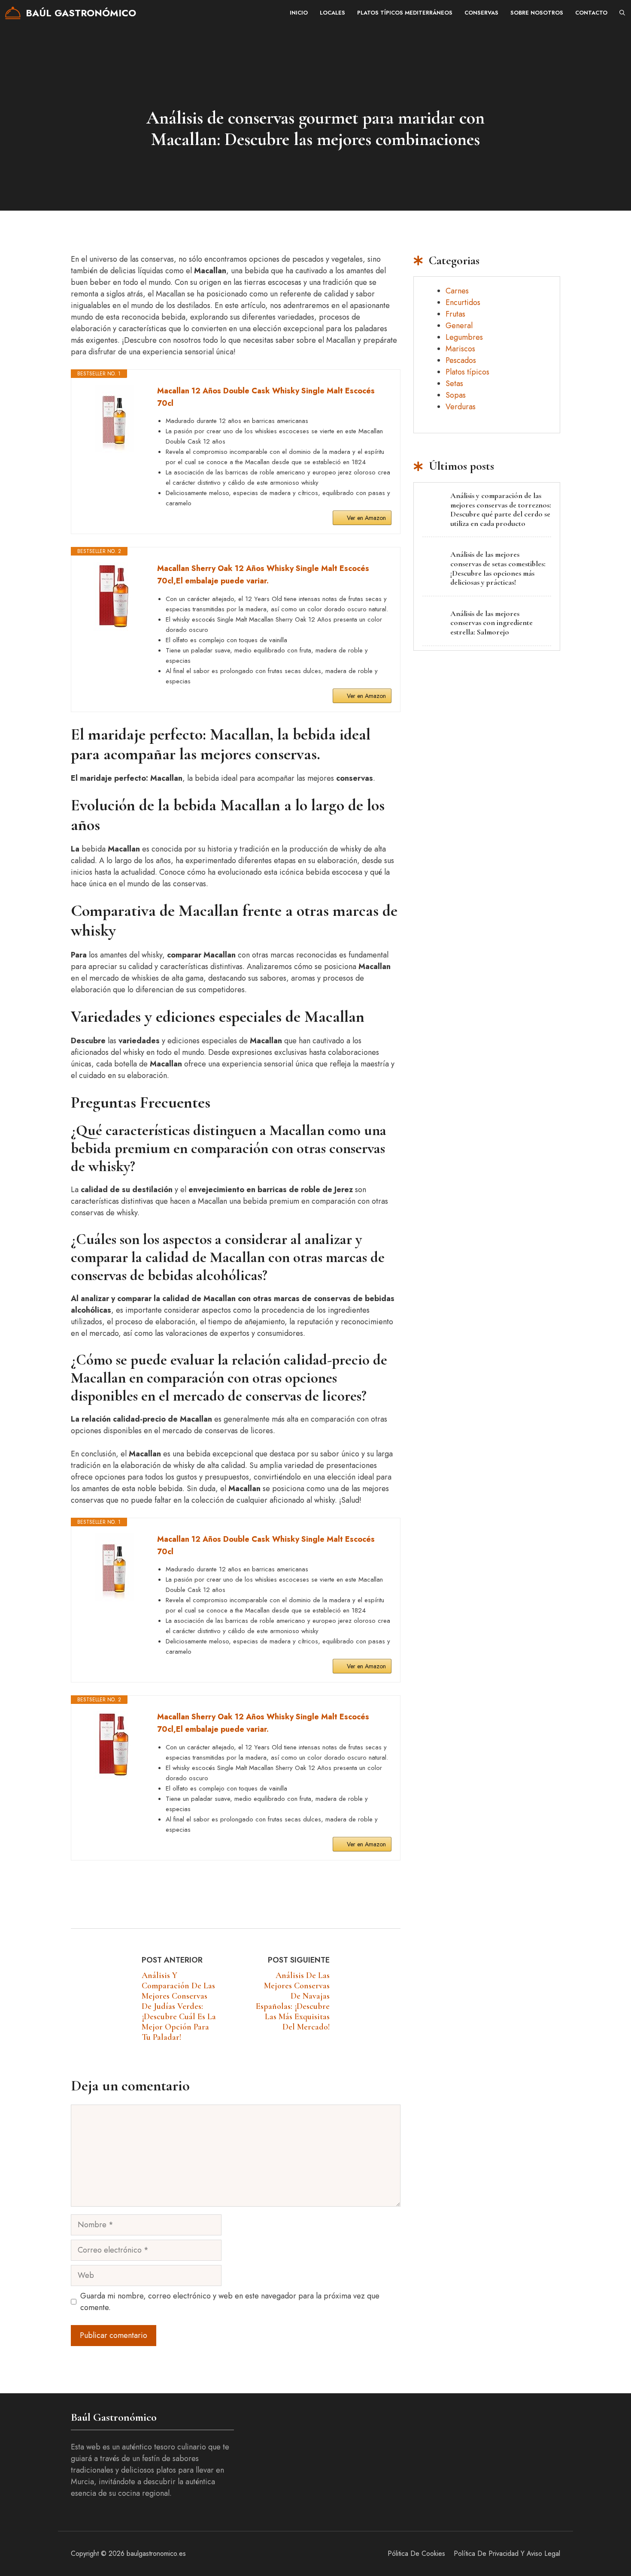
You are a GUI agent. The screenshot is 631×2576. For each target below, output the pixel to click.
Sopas (456, 395)
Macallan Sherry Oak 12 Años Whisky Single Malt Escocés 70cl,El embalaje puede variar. (263, 575)
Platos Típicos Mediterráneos (405, 13)
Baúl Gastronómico (81, 13)
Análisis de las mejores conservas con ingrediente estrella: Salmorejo (491, 623)
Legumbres (464, 337)
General (459, 326)
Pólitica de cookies (416, 2553)
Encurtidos (463, 302)
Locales (332, 13)
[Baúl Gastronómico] (13, 13)
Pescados (461, 360)
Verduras (461, 407)
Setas (454, 384)
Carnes (457, 291)
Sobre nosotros (537, 13)
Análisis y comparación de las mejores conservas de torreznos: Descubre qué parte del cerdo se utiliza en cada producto (501, 509)
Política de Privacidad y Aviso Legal (507, 2553)
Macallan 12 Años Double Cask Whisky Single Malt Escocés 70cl (266, 397)
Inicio (299, 13)
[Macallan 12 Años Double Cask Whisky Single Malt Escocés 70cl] (114, 419)
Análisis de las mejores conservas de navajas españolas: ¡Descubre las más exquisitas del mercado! (293, 2001)
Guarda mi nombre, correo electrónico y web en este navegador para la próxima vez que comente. (230, 2302)
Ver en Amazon (366, 518)
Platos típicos (467, 372)
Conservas (481, 13)
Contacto (591, 13)
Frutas (455, 314)
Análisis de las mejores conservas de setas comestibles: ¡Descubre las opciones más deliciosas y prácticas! (498, 568)
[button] (622, 13)
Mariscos (460, 349)
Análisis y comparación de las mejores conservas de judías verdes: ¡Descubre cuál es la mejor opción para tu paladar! (179, 2006)
